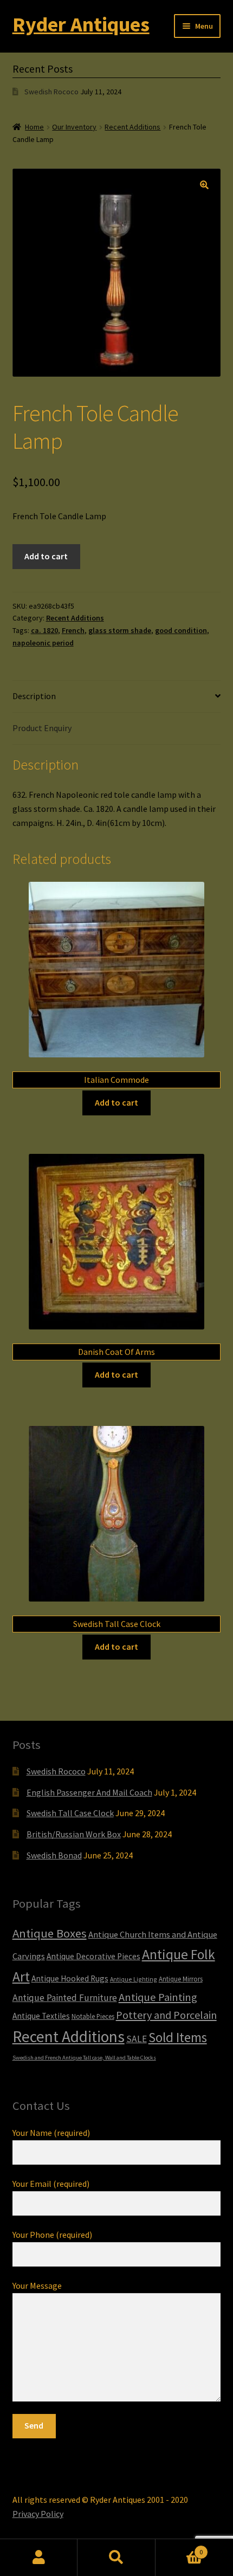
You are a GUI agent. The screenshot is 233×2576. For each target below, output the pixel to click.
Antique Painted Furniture (65, 1998)
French (73, 630)
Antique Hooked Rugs (70, 1978)
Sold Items (178, 2037)
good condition (181, 630)
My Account (39, 2558)
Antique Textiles (41, 2016)
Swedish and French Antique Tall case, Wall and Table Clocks (84, 2058)
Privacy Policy (38, 2514)
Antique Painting (158, 1997)
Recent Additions (132, 127)
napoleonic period (43, 643)
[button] (204, 185)
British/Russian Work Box (74, 1834)
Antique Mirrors (181, 1979)
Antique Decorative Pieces (93, 1956)
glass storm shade (120, 630)
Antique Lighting (134, 1979)
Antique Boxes (50, 1933)
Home (34, 127)
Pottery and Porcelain (166, 2015)
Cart (179, 2548)
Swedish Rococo (51, 92)
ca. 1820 (44, 630)
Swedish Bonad (54, 1855)
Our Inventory (74, 127)
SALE (137, 2039)
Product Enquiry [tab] (42, 728)
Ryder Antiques (81, 24)
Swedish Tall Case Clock (70, 1813)
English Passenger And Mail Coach (89, 1792)
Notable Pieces (93, 2016)
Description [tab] (34, 696)
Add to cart (46, 556)
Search (116, 2558)
